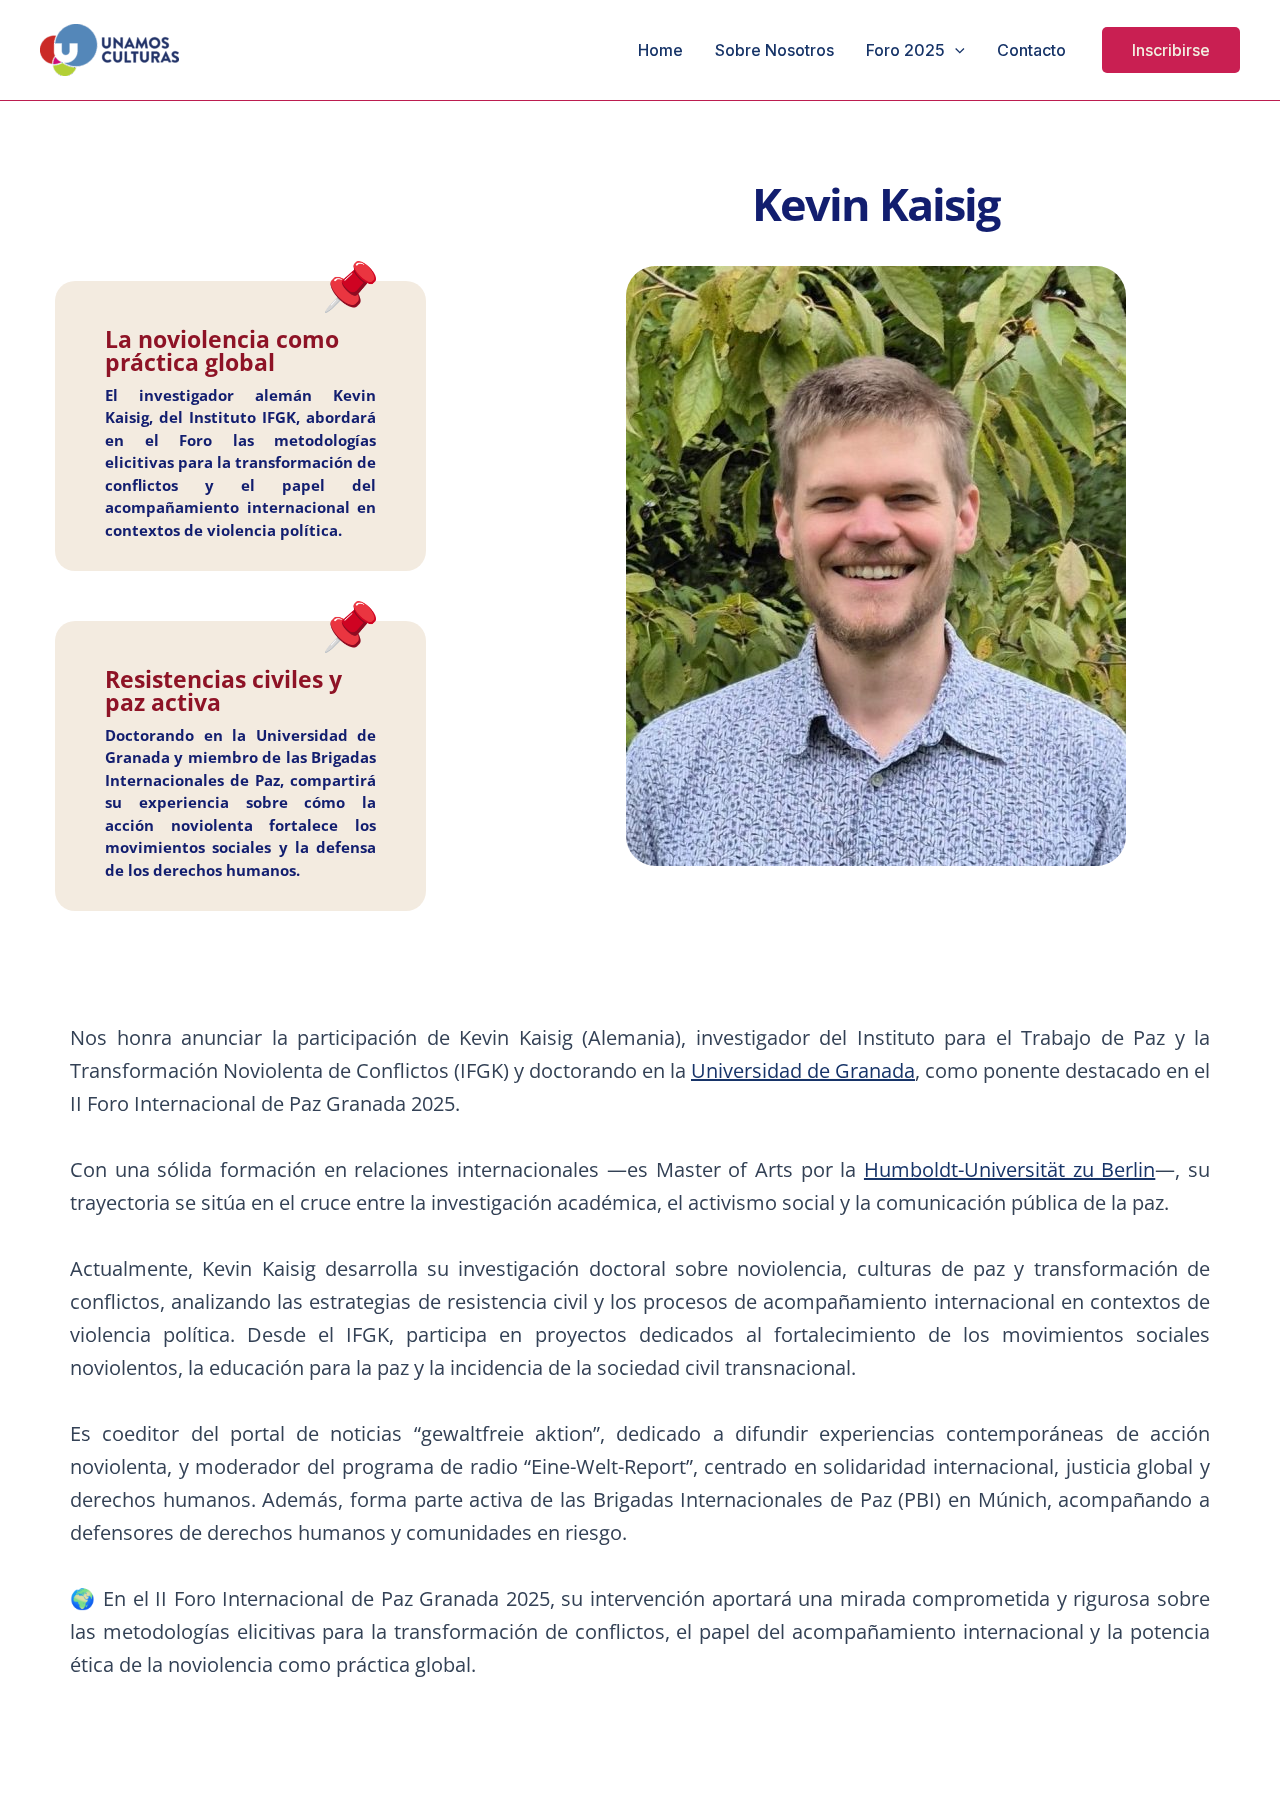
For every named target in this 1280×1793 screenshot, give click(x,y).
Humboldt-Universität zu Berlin (1009, 1169)
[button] (1171, 50)
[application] (955, 50)
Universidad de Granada (803, 1070)
